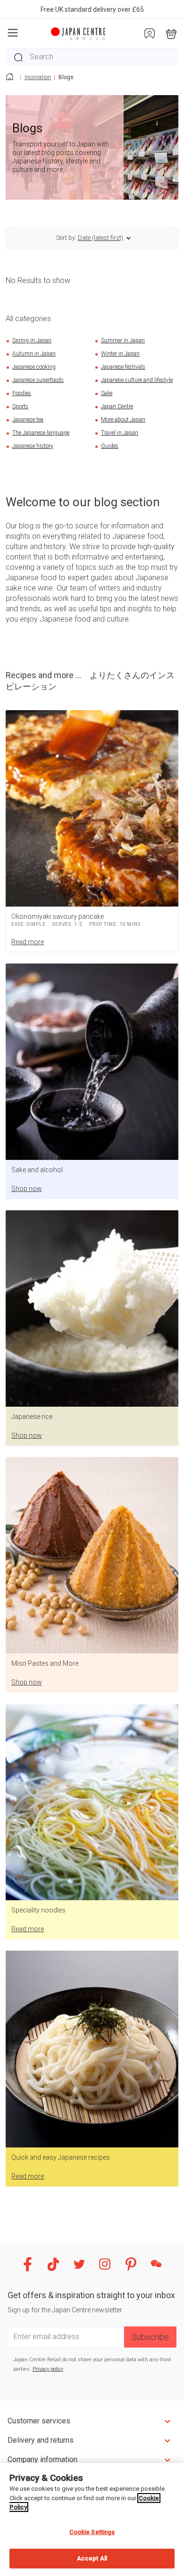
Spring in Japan (32, 340)
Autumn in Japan (34, 354)
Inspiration (38, 77)
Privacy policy (48, 2369)
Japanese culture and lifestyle (137, 380)
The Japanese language (41, 433)
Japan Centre (117, 406)
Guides (110, 446)
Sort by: (66, 238)
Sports (20, 406)
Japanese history (33, 446)
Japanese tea (28, 420)
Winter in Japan (120, 354)
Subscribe (150, 2337)
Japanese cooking (34, 367)
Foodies (22, 393)
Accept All (92, 2558)
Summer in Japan (123, 340)
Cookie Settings (92, 2532)
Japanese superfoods (38, 380)
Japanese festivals (123, 367)
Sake (107, 393)
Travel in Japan (120, 433)
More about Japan (123, 420)
